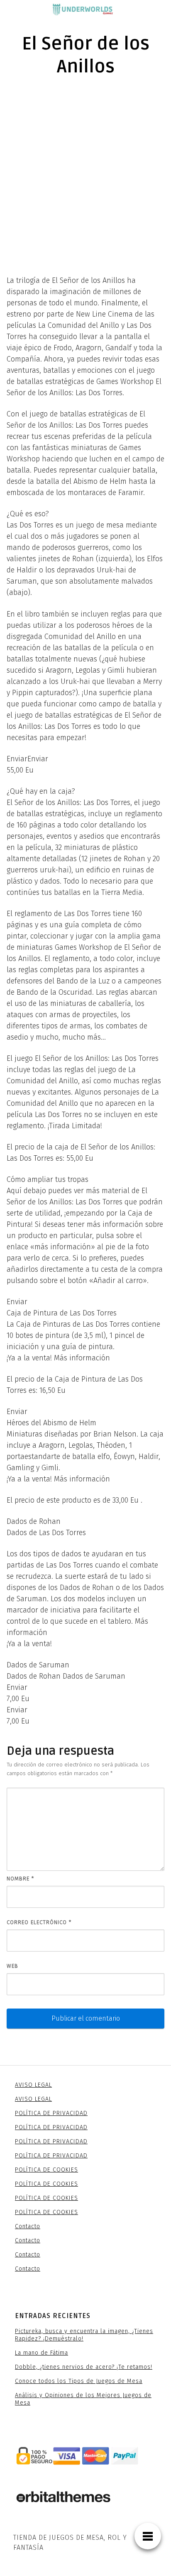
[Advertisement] (85, 175)
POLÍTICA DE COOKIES (46, 2170)
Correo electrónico (39, 1922)
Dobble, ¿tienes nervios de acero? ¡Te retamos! (84, 2367)
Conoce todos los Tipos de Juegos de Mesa (79, 2381)
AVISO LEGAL (33, 2085)
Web (12, 1966)
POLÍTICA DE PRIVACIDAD (51, 2113)
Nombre (20, 1879)
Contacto (28, 2226)
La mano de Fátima (42, 2353)
